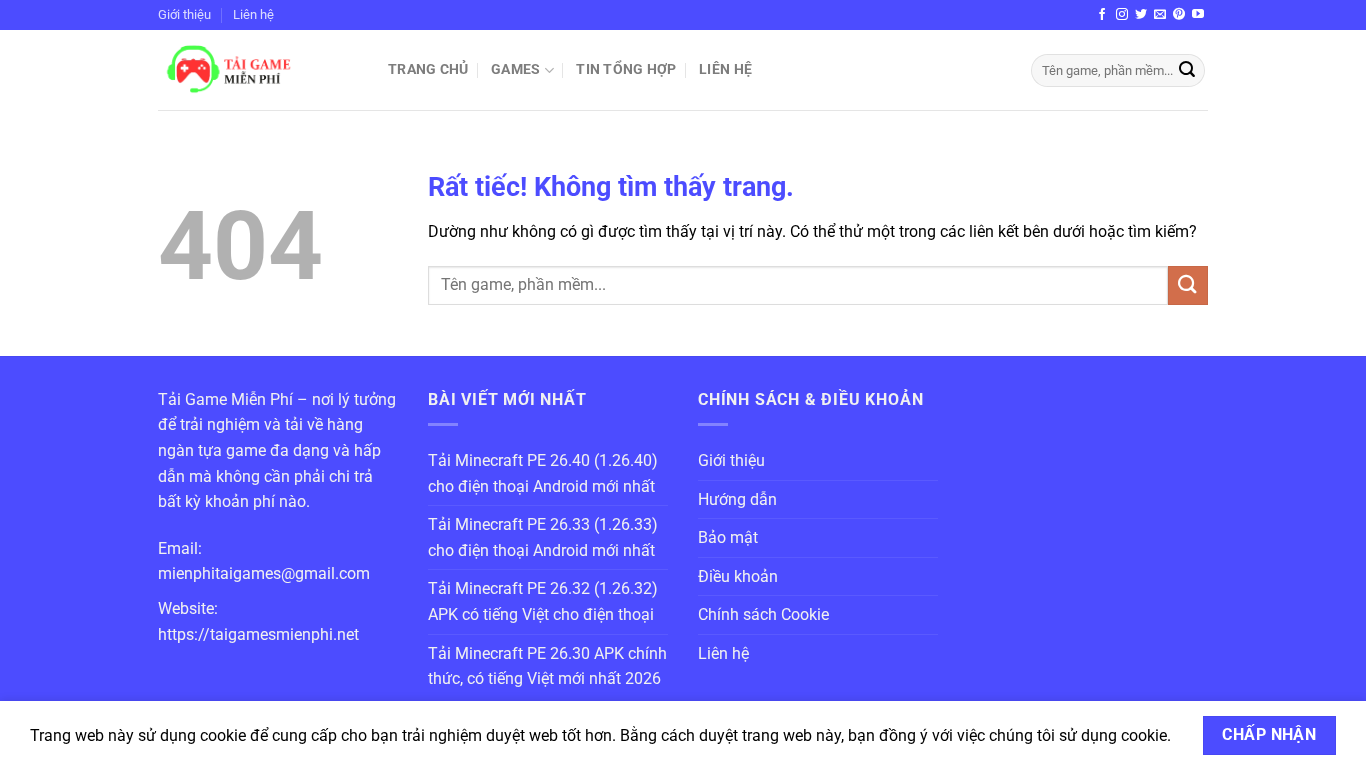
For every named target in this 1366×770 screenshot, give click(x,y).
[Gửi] (1187, 71)
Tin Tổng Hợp (626, 69)
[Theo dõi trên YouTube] (1198, 15)
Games (515, 69)
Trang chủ (428, 69)
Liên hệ (253, 14)
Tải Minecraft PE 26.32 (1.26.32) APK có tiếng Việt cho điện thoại (543, 601)
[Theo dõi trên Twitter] (1141, 15)
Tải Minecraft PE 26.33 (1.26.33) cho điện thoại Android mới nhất (543, 537)
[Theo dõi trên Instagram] (1122, 15)
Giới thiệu (184, 14)
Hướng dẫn (737, 499)
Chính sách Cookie (763, 614)
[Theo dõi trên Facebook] (1102, 15)
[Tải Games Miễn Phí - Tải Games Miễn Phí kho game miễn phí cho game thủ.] (258, 70)
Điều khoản (738, 576)
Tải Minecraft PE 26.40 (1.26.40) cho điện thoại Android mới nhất (543, 473)
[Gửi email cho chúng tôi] (1160, 15)
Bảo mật (728, 537)
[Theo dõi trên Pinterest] (1179, 15)
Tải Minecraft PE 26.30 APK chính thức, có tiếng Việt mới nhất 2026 (547, 666)
